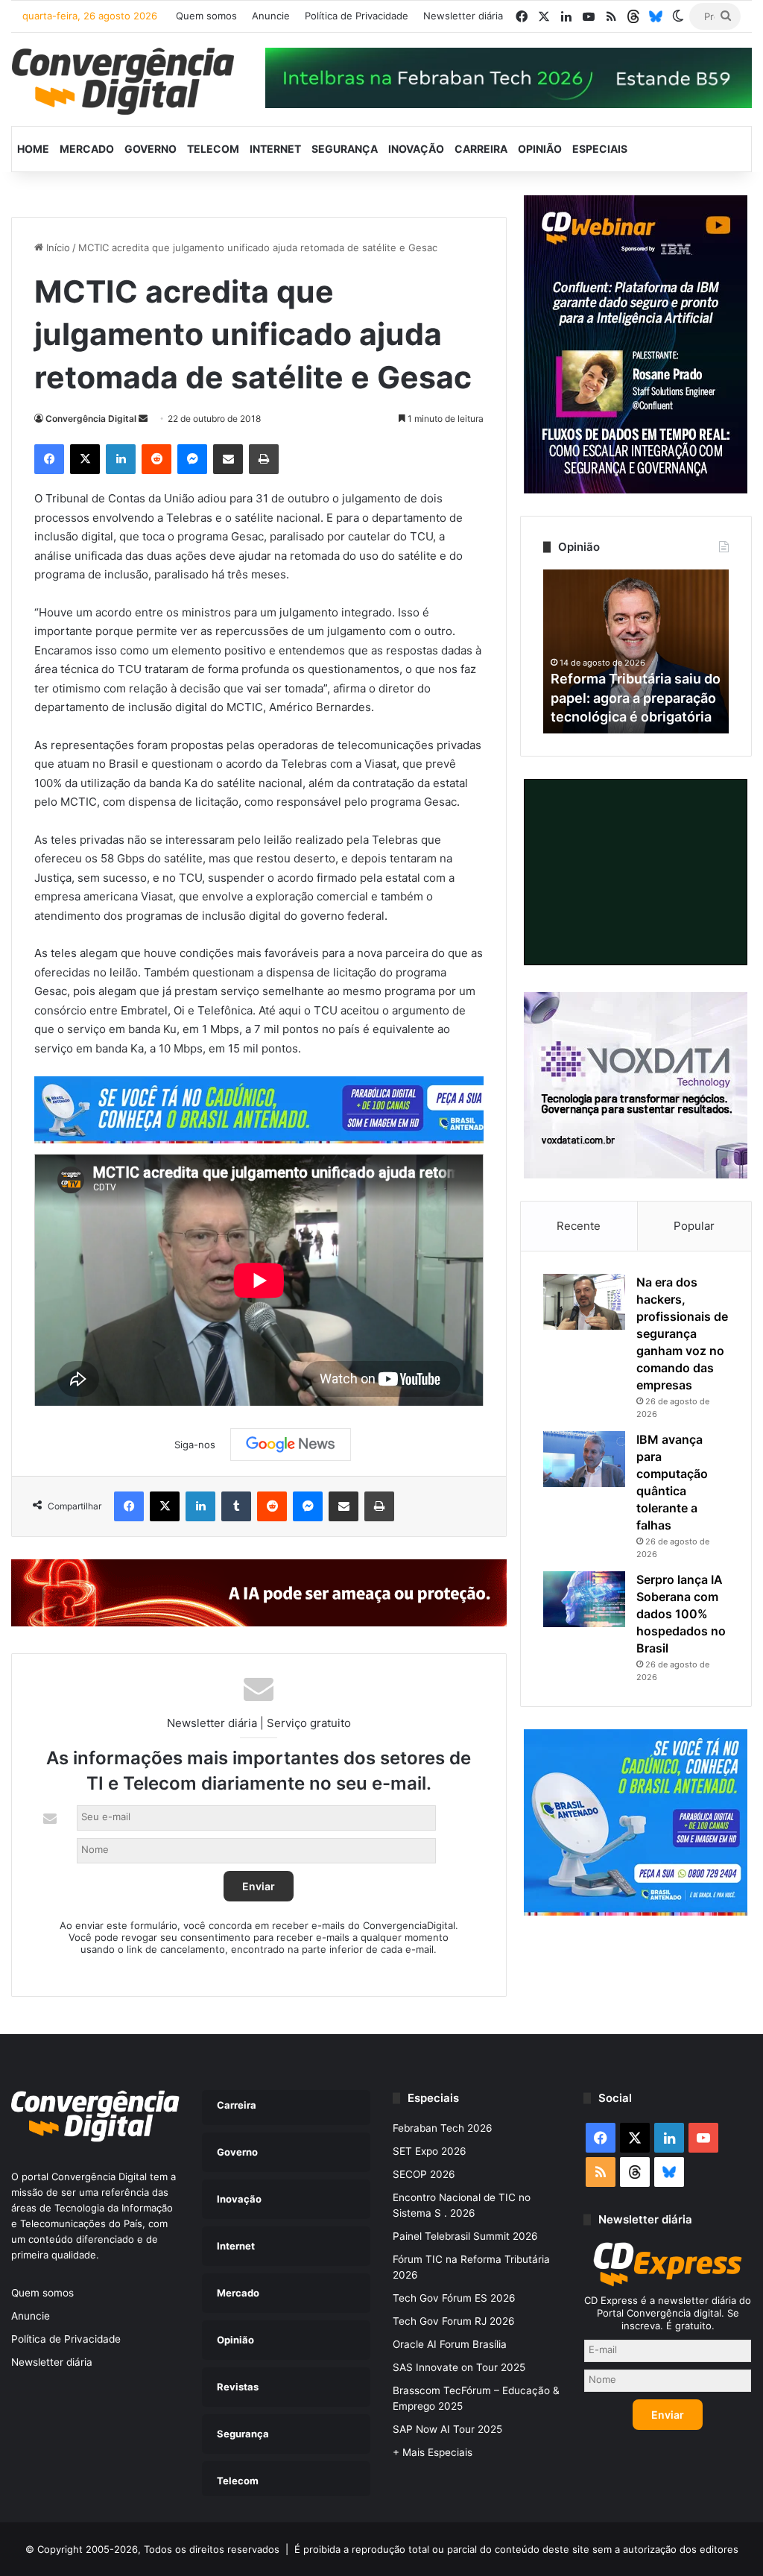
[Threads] (633, 16)
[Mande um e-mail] (143, 419)
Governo (151, 149)
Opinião (540, 149)
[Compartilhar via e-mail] (228, 459)
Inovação (416, 149)
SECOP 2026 (424, 2174)
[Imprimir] (264, 459)
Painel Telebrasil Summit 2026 (465, 2236)
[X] (85, 459)
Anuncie (271, 16)
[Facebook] (49, 459)
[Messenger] (192, 459)
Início (57, 247)
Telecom (213, 149)
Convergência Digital (91, 419)
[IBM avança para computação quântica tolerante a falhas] (584, 1459)
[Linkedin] (121, 459)
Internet (275, 149)
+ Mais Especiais (433, 2452)
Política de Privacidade (357, 16)
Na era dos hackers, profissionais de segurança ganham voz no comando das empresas (682, 1333)
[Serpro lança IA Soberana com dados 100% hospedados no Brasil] (584, 1599)
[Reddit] (156, 459)
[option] (642, 651)
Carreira (481, 149)
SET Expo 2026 (430, 2151)
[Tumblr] (236, 1506)
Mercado (87, 149)
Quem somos (206, 16)
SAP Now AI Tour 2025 (447, 2429)
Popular (694, 1226)
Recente (579, 1226)
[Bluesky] (656, 16)
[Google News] (291, 1445)
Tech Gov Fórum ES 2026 (454, 2298)
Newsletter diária (463, 16)
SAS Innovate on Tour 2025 (459, 2367)
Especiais (600, 149)
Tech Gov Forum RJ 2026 (454, 2321)
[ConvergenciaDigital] (123, 81)
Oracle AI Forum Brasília (450, 2344)
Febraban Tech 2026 (443, 2128)
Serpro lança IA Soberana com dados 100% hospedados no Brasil (681, 1614)
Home (33, 149)
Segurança (345, 149)
